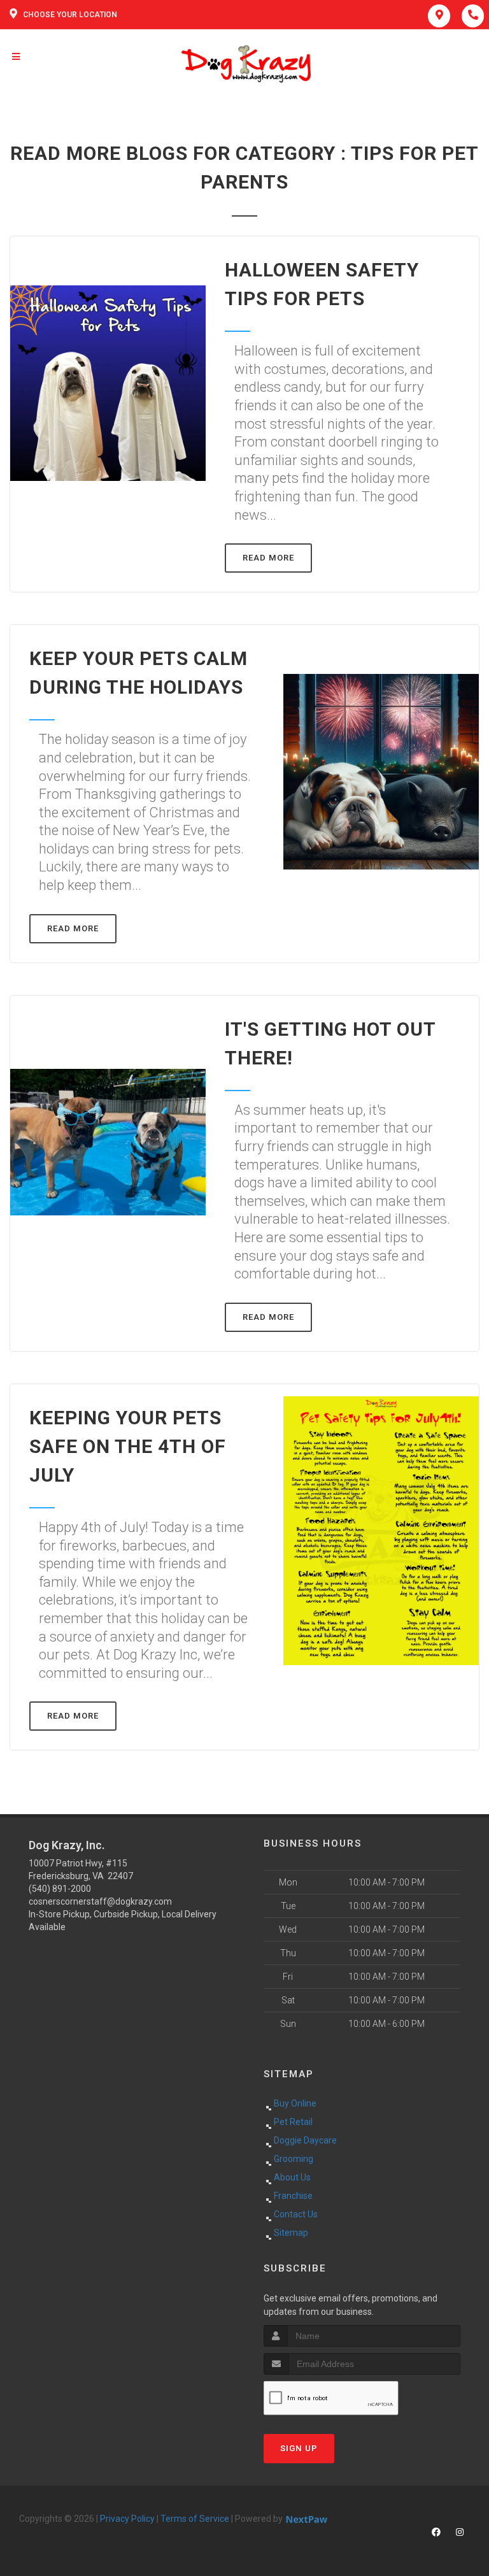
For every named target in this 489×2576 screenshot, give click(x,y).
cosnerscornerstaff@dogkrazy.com (100, 1901)
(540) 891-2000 (60, 1889)
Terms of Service (195, 2519)
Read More (268, 558)
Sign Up (299, 2448)
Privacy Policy (127, 2519)
